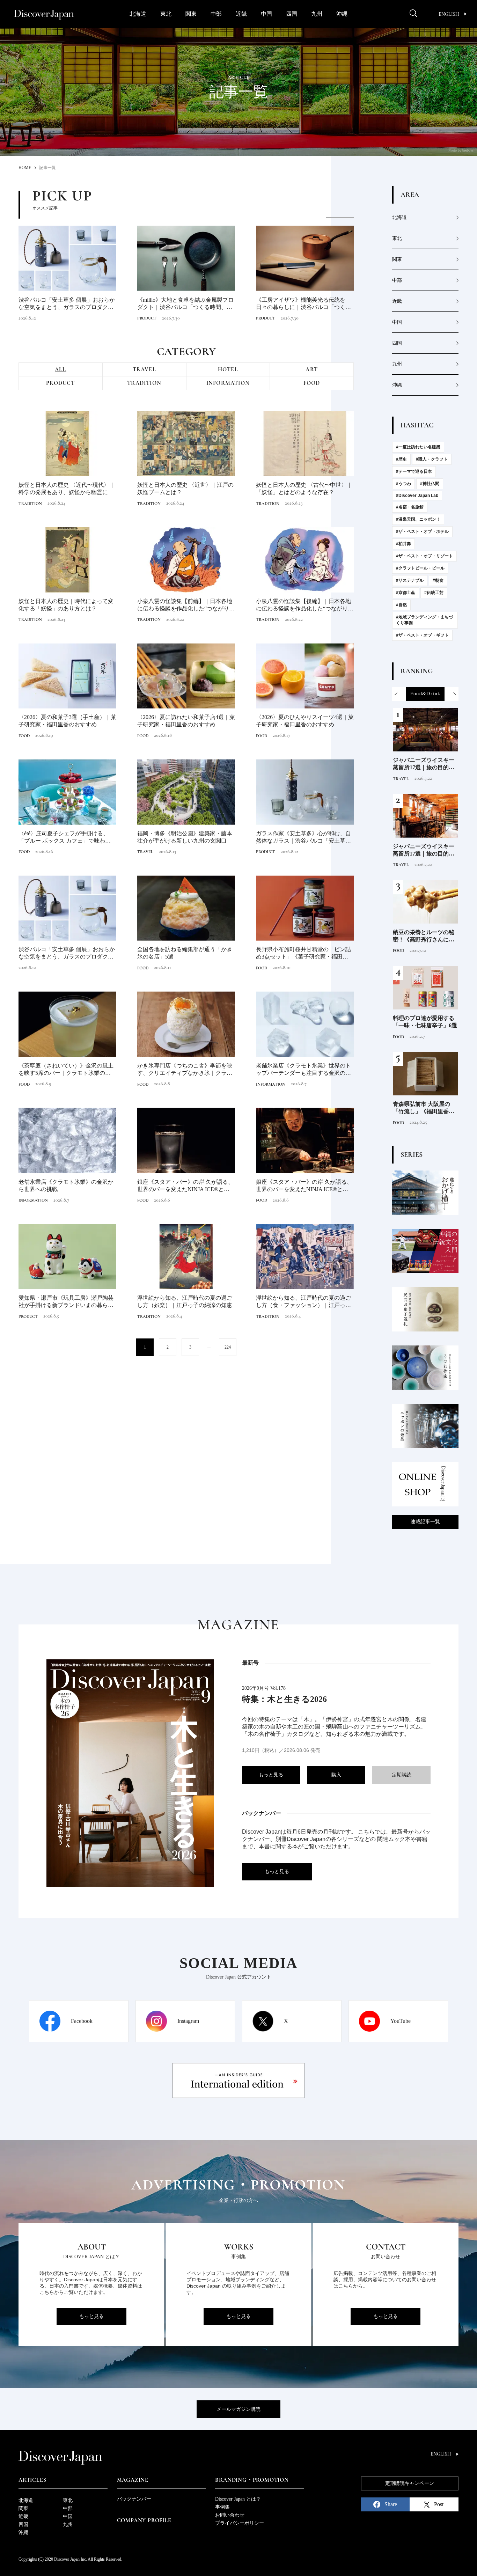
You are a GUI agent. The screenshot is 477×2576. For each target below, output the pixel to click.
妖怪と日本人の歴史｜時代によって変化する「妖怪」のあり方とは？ (66, 605)
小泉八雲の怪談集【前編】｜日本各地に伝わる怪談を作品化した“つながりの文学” (186, 605)
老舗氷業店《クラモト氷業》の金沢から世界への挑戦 (66, 1186)
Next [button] (452, 694)
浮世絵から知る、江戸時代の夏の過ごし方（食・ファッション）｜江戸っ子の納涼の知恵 (303, 1302)
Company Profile (144, 2520)
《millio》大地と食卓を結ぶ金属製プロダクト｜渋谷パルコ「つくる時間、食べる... (185, 304)
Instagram (188, 2021)
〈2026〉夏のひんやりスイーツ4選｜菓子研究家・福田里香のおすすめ (305, 721)
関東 (191, 14)
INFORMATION (228, 383)
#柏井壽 (403, 544)
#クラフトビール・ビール (420, 568)
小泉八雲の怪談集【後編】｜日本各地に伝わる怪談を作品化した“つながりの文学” (305, 605)
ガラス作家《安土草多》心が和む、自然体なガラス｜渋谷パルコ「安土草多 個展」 (303, 838)
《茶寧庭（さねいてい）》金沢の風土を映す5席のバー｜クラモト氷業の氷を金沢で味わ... (67, 1070)
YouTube (401, 2021)
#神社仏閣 (430, 484)
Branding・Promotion (252, 2480)
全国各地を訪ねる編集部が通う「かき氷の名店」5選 (185, 953)
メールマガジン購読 (239, 2409)
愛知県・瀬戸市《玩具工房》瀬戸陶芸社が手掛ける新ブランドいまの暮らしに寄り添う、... (66, 1302)
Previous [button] (399, 694)
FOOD (312, 383)
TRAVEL (144, 369)
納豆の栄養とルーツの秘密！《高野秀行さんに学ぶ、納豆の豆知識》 (424, 936)
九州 (317, 14)
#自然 (401, 605)
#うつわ (403, 484)
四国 (292, 14)
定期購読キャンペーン (410, 2483)
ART (312, 369)
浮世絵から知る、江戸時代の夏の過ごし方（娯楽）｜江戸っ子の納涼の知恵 (185, 1301)
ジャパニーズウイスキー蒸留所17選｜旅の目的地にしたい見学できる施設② (424, 850)
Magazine (133, 2480)
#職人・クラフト (432, 459)
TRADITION (144, 383)
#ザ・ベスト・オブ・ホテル (422, 531)
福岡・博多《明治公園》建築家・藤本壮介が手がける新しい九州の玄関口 (185, 837)
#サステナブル (410, 580)
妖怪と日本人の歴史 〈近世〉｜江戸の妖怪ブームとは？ (185, 489)
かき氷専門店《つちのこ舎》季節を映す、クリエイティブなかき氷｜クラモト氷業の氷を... (185, 1070)
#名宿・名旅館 (410, 507)
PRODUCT (147, 318)
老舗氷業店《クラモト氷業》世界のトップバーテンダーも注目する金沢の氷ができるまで (303, 1070)
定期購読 (402, 1775)
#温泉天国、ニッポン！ (418, 519)
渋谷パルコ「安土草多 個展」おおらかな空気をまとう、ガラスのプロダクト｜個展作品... (67, 304)
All (61, 369)
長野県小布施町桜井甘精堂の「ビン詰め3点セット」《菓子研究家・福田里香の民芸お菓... (305, 953)
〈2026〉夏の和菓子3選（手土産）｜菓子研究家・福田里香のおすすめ (67, 721)
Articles (32, 2480)
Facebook (82, 2021)
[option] (186, 270)
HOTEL (228, 369)
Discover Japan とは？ (238, 2499)
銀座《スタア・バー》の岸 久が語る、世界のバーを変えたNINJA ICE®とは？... (185, 1186)
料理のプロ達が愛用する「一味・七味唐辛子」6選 (425, 1022)
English (449, 14)
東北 (166, 14)
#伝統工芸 (434, 593)
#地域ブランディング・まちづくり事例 (424, 620)
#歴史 (401, 459)
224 (228, 1347)
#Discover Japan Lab (417, 496)
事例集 (222, 2507)
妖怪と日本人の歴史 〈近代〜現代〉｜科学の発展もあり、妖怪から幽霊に (67, 489)
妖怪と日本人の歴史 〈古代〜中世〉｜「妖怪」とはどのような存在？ (304, 489)
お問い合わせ (230, 2515)
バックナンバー (134, 2499)
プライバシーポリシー (240, 2523)
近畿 (241, 14)
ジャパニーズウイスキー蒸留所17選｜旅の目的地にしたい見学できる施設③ (424, 764)
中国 (266, 14)
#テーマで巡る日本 (414, 471)
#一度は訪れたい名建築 (418, 447)
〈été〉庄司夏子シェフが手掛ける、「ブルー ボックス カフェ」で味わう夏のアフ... (67, 838)
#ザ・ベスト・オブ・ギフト (422, 635)
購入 (336, 1775)
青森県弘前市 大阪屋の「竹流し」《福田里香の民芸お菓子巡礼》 (424, 1108)
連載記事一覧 (425, 1522)
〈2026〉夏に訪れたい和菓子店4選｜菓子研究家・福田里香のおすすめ (186, 721)
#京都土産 (406, 593)
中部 (216, 14)
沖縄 (342, 14)
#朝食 (438, 580)
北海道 (138, 14)
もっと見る (271, 1775)
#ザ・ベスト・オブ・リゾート (424, 556)
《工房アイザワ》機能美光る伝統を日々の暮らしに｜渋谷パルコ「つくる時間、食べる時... (303, 304)
